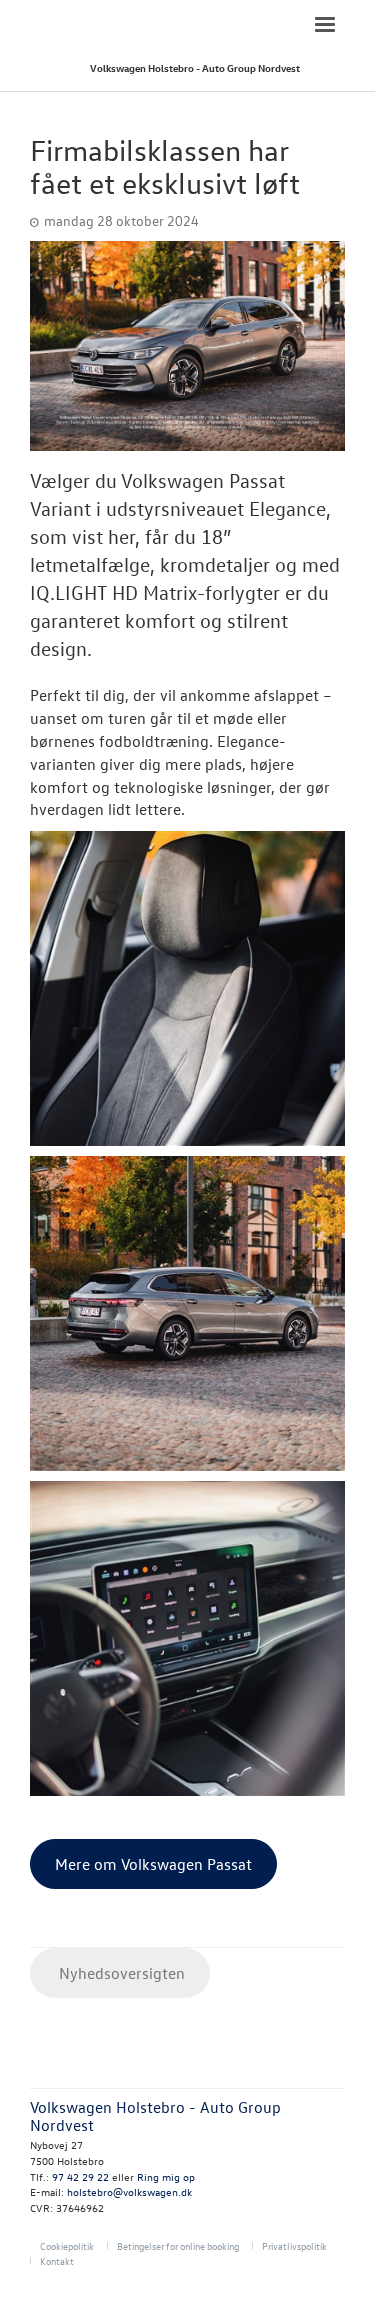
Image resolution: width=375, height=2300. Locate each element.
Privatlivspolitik (294, 2245)
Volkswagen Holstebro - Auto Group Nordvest (195, 67)
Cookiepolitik (67, 2245)
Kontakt (57, 2260)
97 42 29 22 (80, 2176)
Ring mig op (166, 2176)
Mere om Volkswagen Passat (153, 1864)
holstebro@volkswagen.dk (129, 2191)
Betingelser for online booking (178, 2245)
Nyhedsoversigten (120, 1973)
